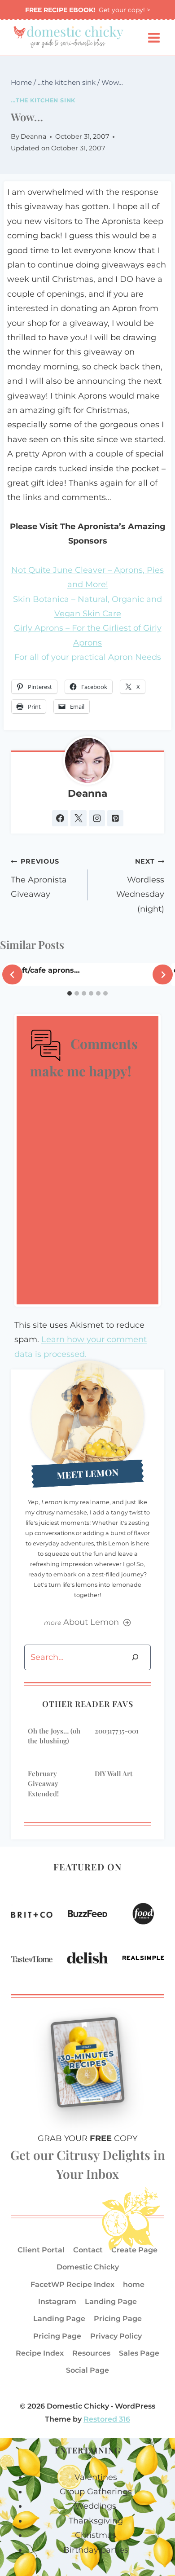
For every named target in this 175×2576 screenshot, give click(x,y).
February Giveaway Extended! (43, 1784)
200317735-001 (117, 1731)
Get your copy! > (88, 10)
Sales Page (139, 2353)
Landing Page (111, 2302)
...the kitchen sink (43, 100)
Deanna (33, 136)
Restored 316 (107, 2419)
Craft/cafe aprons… (45, 970)
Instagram (57, 2302)
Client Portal (41, 2250)
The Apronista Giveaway (39, 878)
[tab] (70, 993)
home (134, 2284)
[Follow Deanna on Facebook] (60, 818)
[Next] (163, 975)
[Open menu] (154, 38)
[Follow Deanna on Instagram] (97, 818)
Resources (91, 2353)
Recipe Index (40, 2353)
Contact (88, 2250)
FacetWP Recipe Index (72, 2284)
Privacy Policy (116, 2336)
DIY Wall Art (114, 1773)
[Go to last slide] (12, 975)
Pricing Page (118, 2319)
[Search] (135, 1657)
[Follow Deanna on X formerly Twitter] (79, 818)
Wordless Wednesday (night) (140, 885)
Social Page (87, 2370)
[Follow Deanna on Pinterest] (115, 818)
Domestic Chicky (88, 2267)
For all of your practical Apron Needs (88, 657)
